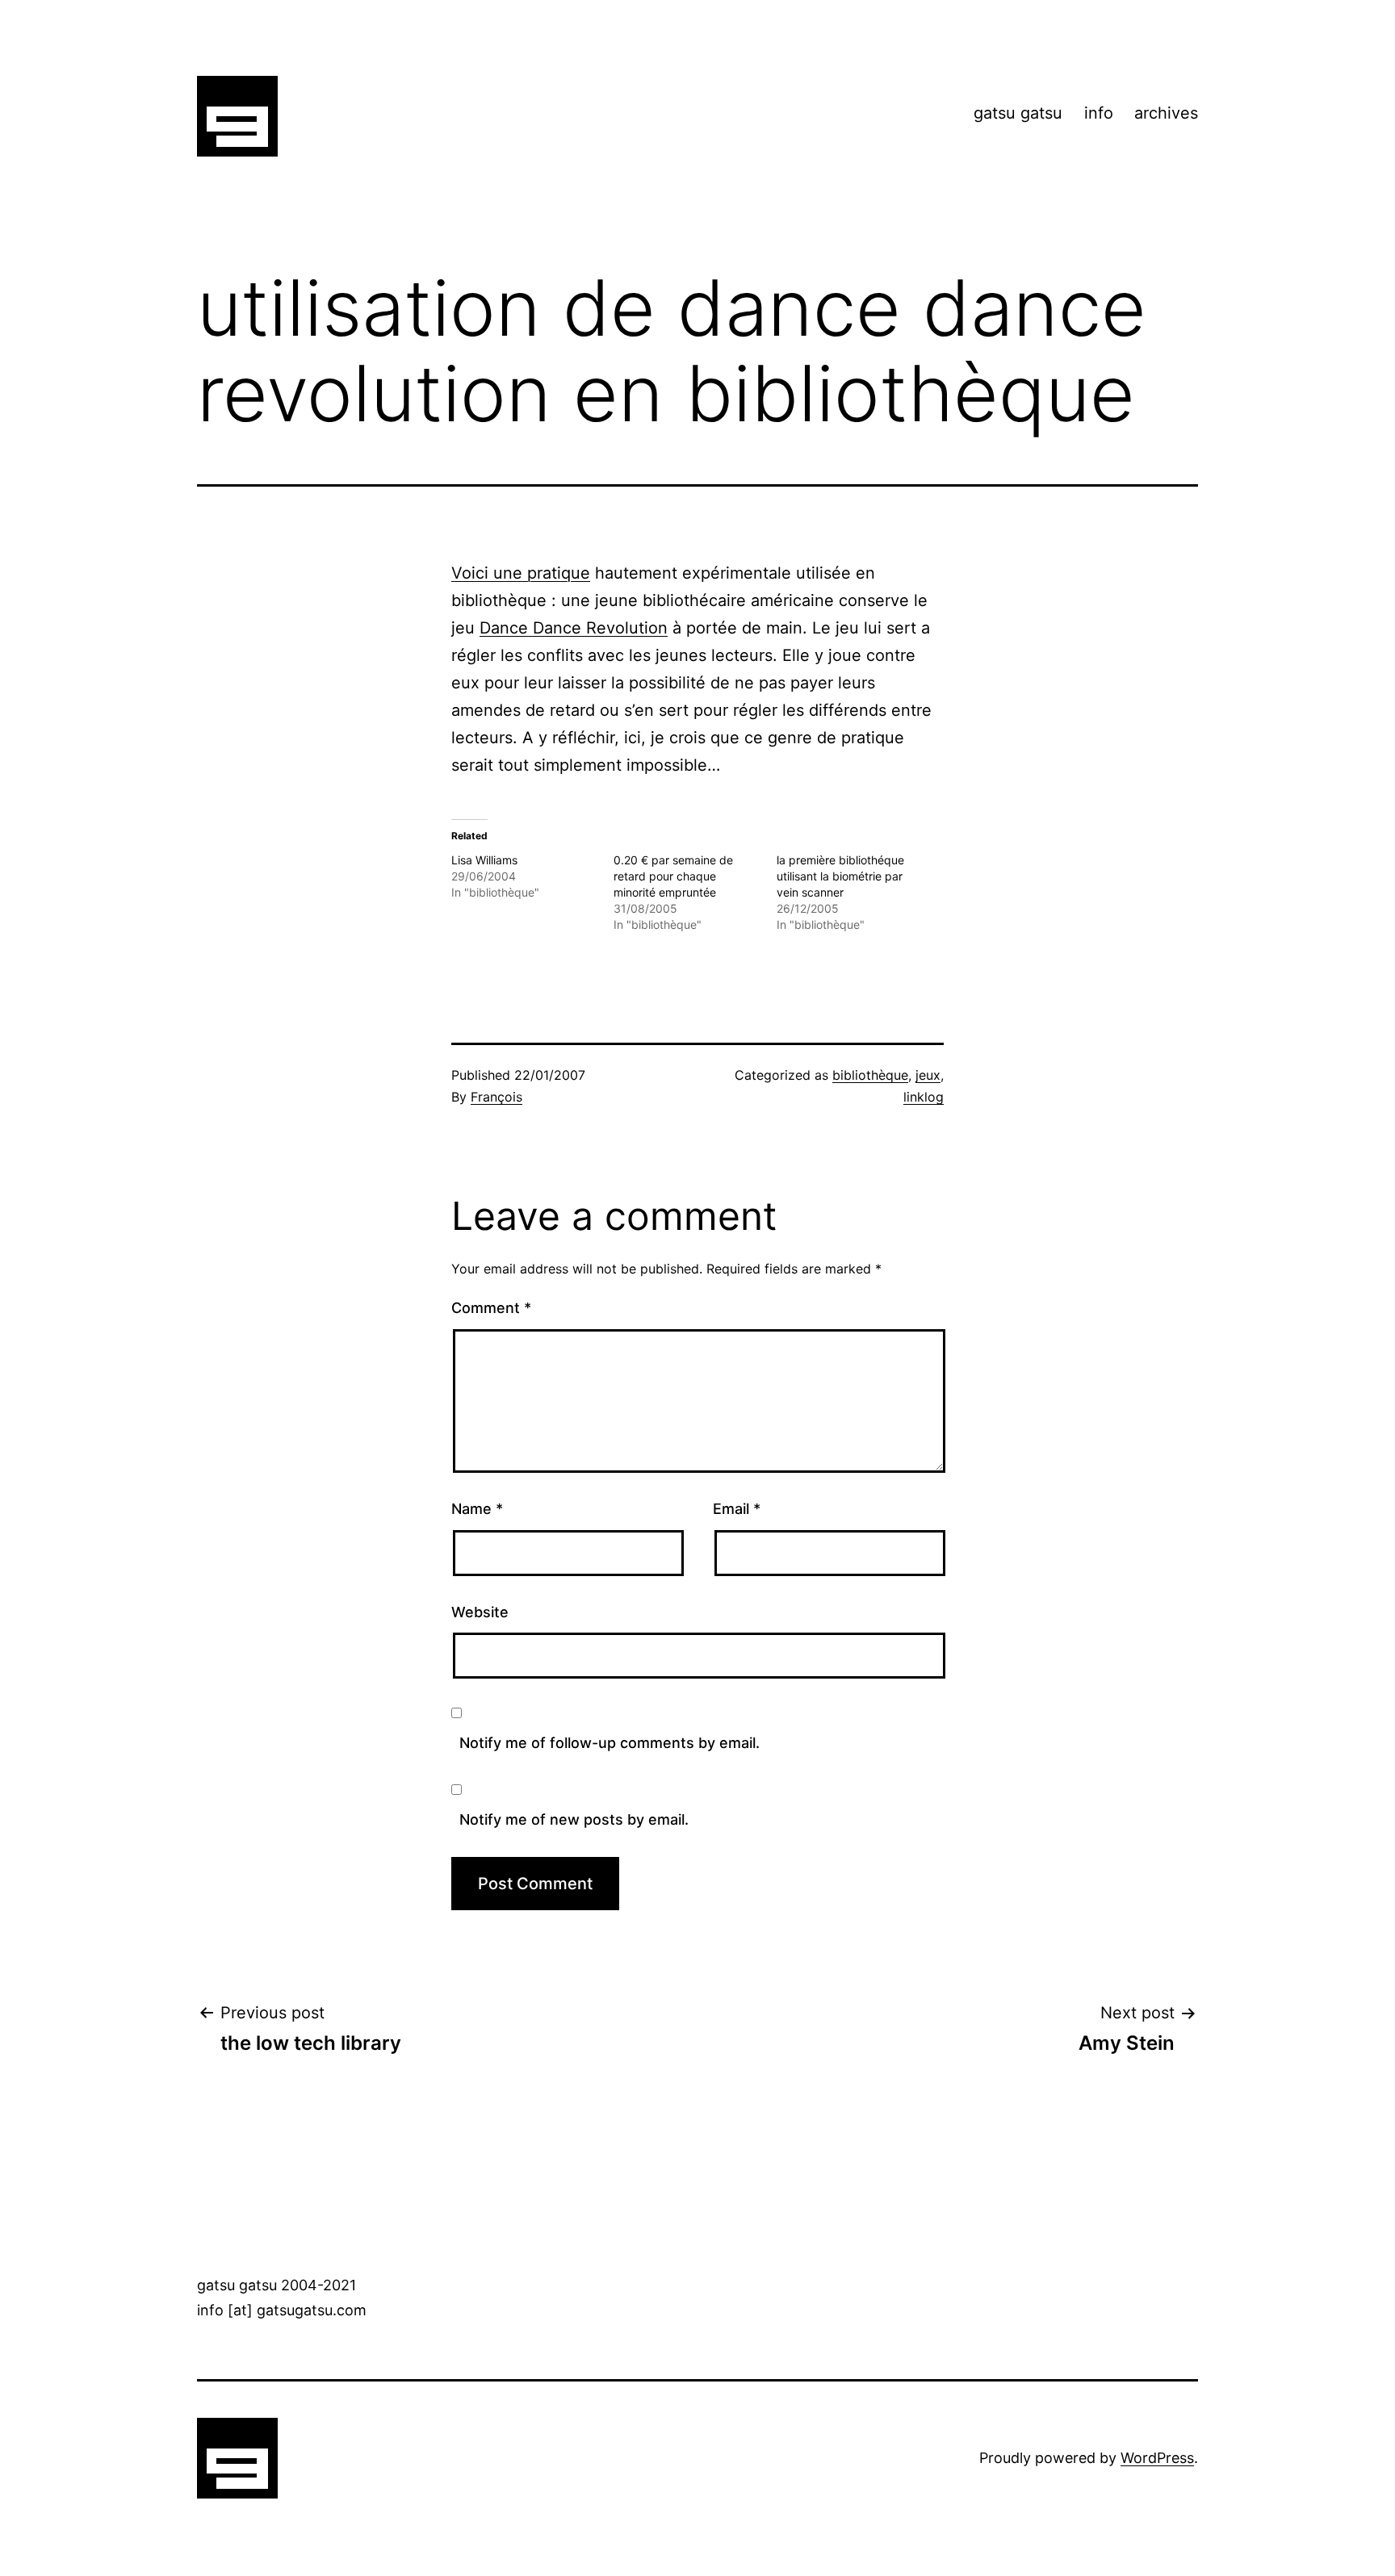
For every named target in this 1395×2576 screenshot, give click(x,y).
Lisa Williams (484, 860)
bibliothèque (870, 1075)
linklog (924, 1097)
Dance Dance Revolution (574, 628)
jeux (928, 1075)
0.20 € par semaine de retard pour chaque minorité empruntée (673, 876)
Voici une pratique (521, 573)
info (1099, 113)
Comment (491, 1308)
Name (477, 1509)
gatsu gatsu (1018, 113)
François (496, 1097)
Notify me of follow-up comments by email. (610, 1743)
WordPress (1157, 2458)
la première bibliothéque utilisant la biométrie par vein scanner (840, 876)
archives (1166, 113)
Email (737, 1509)
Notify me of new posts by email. (574, 1819)
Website (480, 1612)
